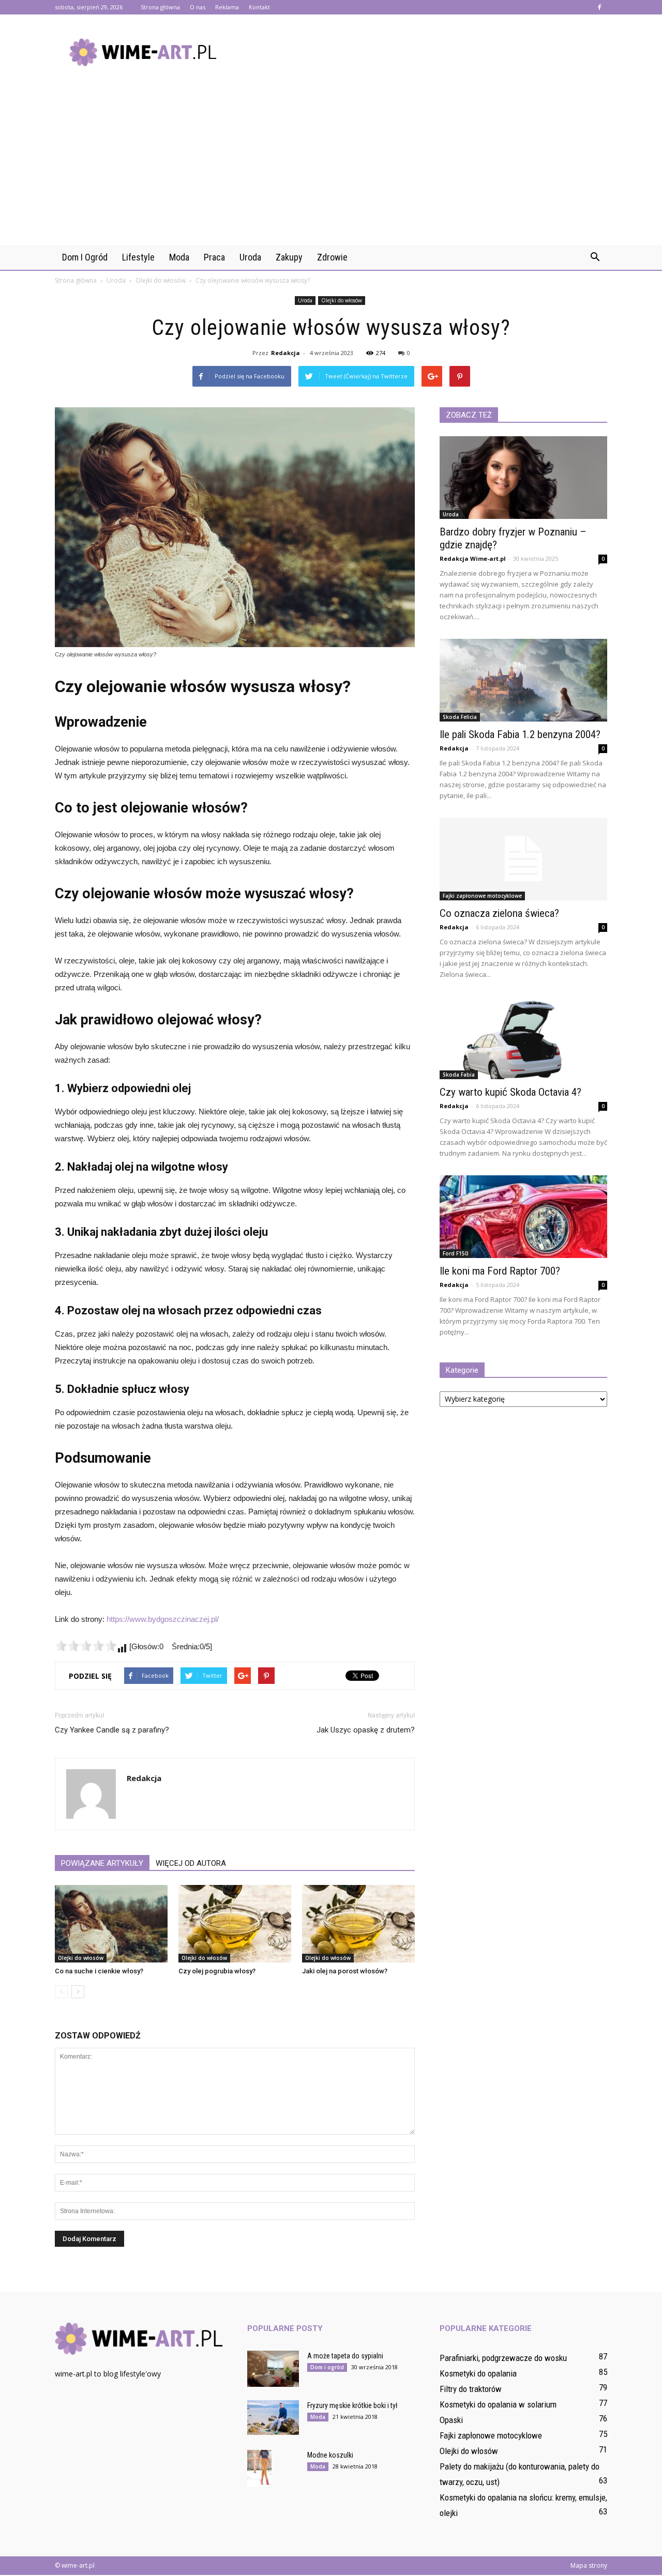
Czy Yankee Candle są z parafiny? (112, 1730)
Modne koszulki (330, 2455)
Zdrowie (332, 257)
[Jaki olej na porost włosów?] (358, 1924)
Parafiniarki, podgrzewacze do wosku (503, 2358)
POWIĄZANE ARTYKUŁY (102, 1863)
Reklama (227, 7)
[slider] (86, 1646)
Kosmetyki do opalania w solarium (498, 2404)
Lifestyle (138, 257)
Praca (214, 257)
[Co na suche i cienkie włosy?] (111, 1924)
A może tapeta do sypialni (345, 2356)
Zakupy (289, 257)
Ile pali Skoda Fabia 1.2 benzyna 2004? (520, 734)
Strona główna (160, 7)
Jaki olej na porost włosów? (345, 1971)
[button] (595, 257)
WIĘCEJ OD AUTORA (191, 1863)
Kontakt (259, 7)
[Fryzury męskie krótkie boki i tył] (273, 2418)
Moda (179, 257)
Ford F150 (455, 1253)
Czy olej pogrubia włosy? (217, 1971)
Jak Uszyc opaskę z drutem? (366, 1730)
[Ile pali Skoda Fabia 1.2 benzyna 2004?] (523, 680)
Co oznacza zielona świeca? (499, 913)
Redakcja (285, 353)
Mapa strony (589, 2565)
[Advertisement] (331, 167)
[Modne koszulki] (259, 2468)
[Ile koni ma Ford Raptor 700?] (523, 1217)
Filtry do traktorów (471, 2389)
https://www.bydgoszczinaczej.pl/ (163, 1619)
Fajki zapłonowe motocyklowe (482, 896)
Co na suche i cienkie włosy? (99, 1971)
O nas (198, 7)
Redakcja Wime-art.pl (473, 558)
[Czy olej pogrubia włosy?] (235, 1924)
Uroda (250, 257)
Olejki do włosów (342, 300)
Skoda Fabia (459, 1075)
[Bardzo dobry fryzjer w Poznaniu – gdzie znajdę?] (523, 478)
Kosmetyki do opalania (478, 2373)
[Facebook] (599, 7)
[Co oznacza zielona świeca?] (523, 859)
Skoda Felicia (460, 717)
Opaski (451, 2420)
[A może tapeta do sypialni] (273, 2369)
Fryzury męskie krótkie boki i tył (352, 2405)
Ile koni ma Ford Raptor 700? (500, 1271)
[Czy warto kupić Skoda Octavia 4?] (523, 1038)
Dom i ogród (85, 257)
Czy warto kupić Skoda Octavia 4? (510, 1092)
